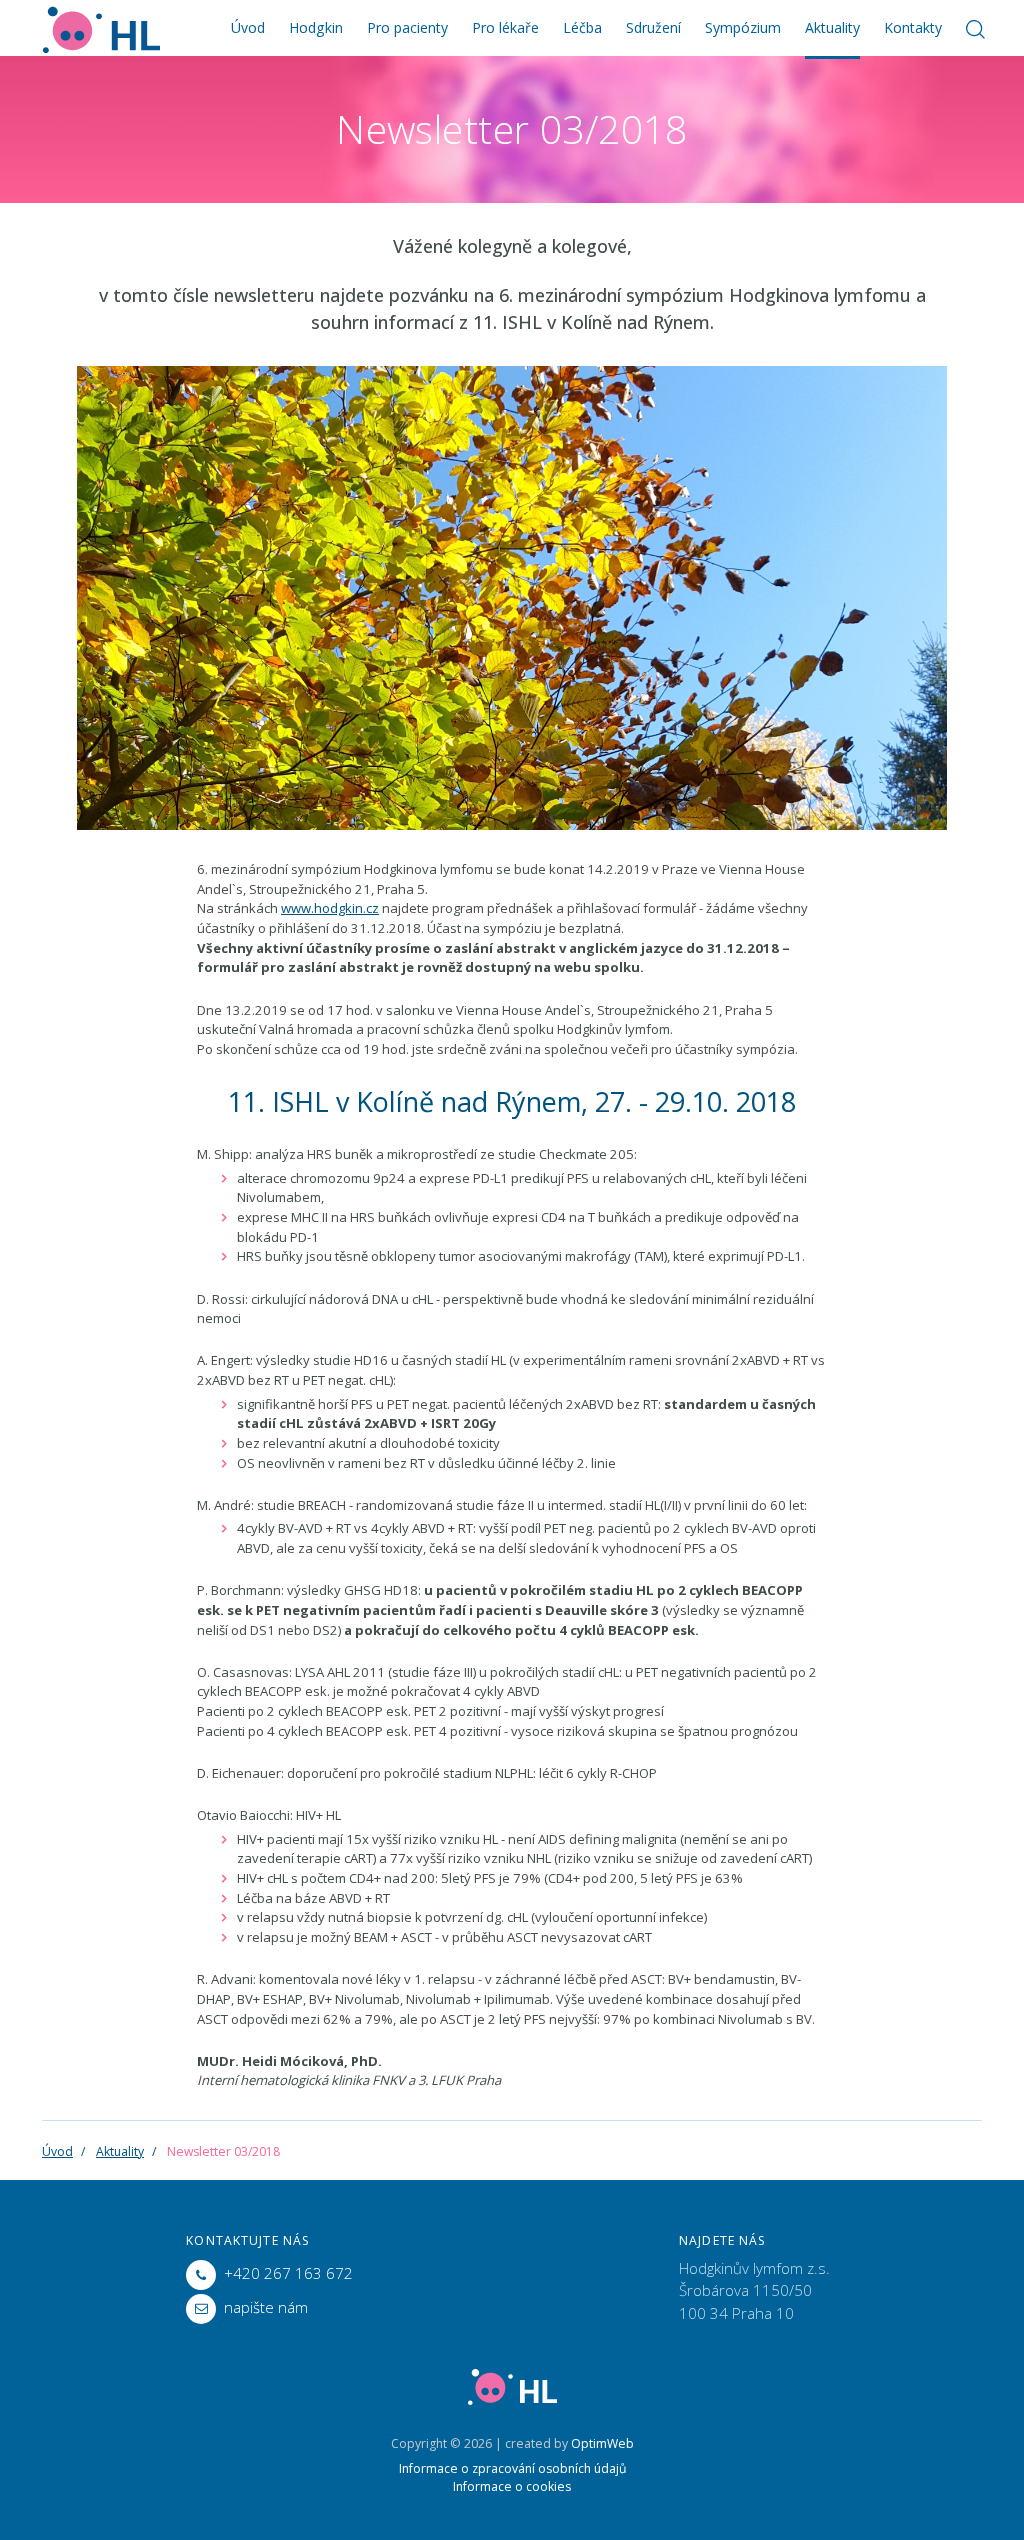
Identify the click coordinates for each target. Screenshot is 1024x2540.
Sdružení (653, 27)
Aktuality (832, 27)
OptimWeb (602, 2443)
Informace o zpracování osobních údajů (512, 2468)
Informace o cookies (512, 2486)
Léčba (582, 27)
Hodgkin (316, 27)
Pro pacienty (407, 27)
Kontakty (913, 27)
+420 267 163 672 (288, 2273)
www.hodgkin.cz (330, 908)
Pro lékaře (505, 27)
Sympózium (743, 27)
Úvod (248, 27)
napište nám (266, 2307)
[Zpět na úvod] (101, 28)
